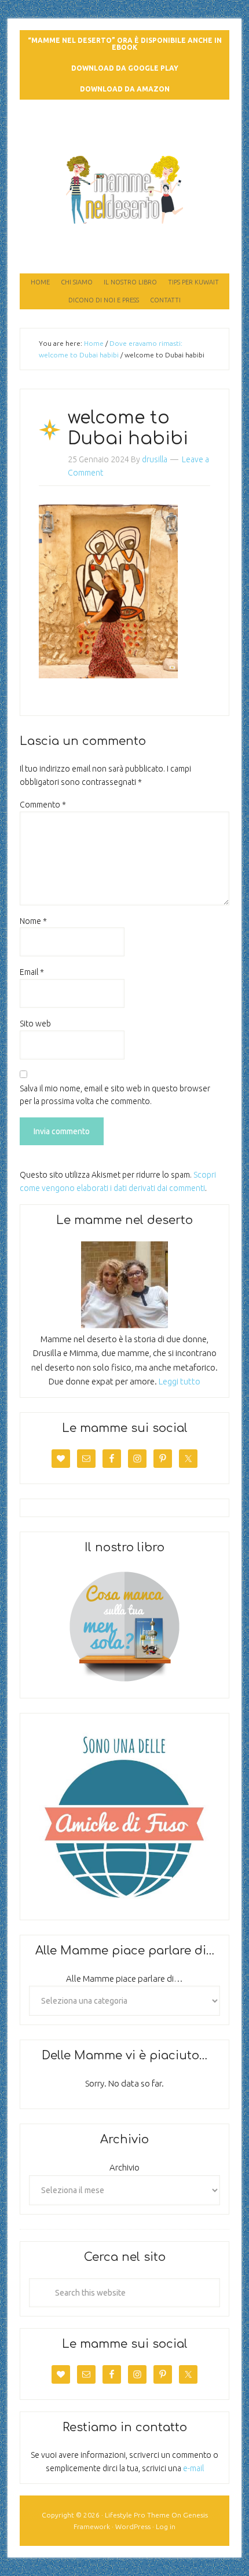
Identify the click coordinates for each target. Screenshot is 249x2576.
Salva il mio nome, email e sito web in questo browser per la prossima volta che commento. (115, 1095)
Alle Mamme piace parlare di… (124, 1978)
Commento (43, 805)
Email (32, 972)
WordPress (133, 2526)
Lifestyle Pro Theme (137, 2515)
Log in (166, 2526)
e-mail (193, 2468)
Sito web (35, 1024)
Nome (33, 921)
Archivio (124, 2167)
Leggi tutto (180, 1381)
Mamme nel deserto (125, 123)
